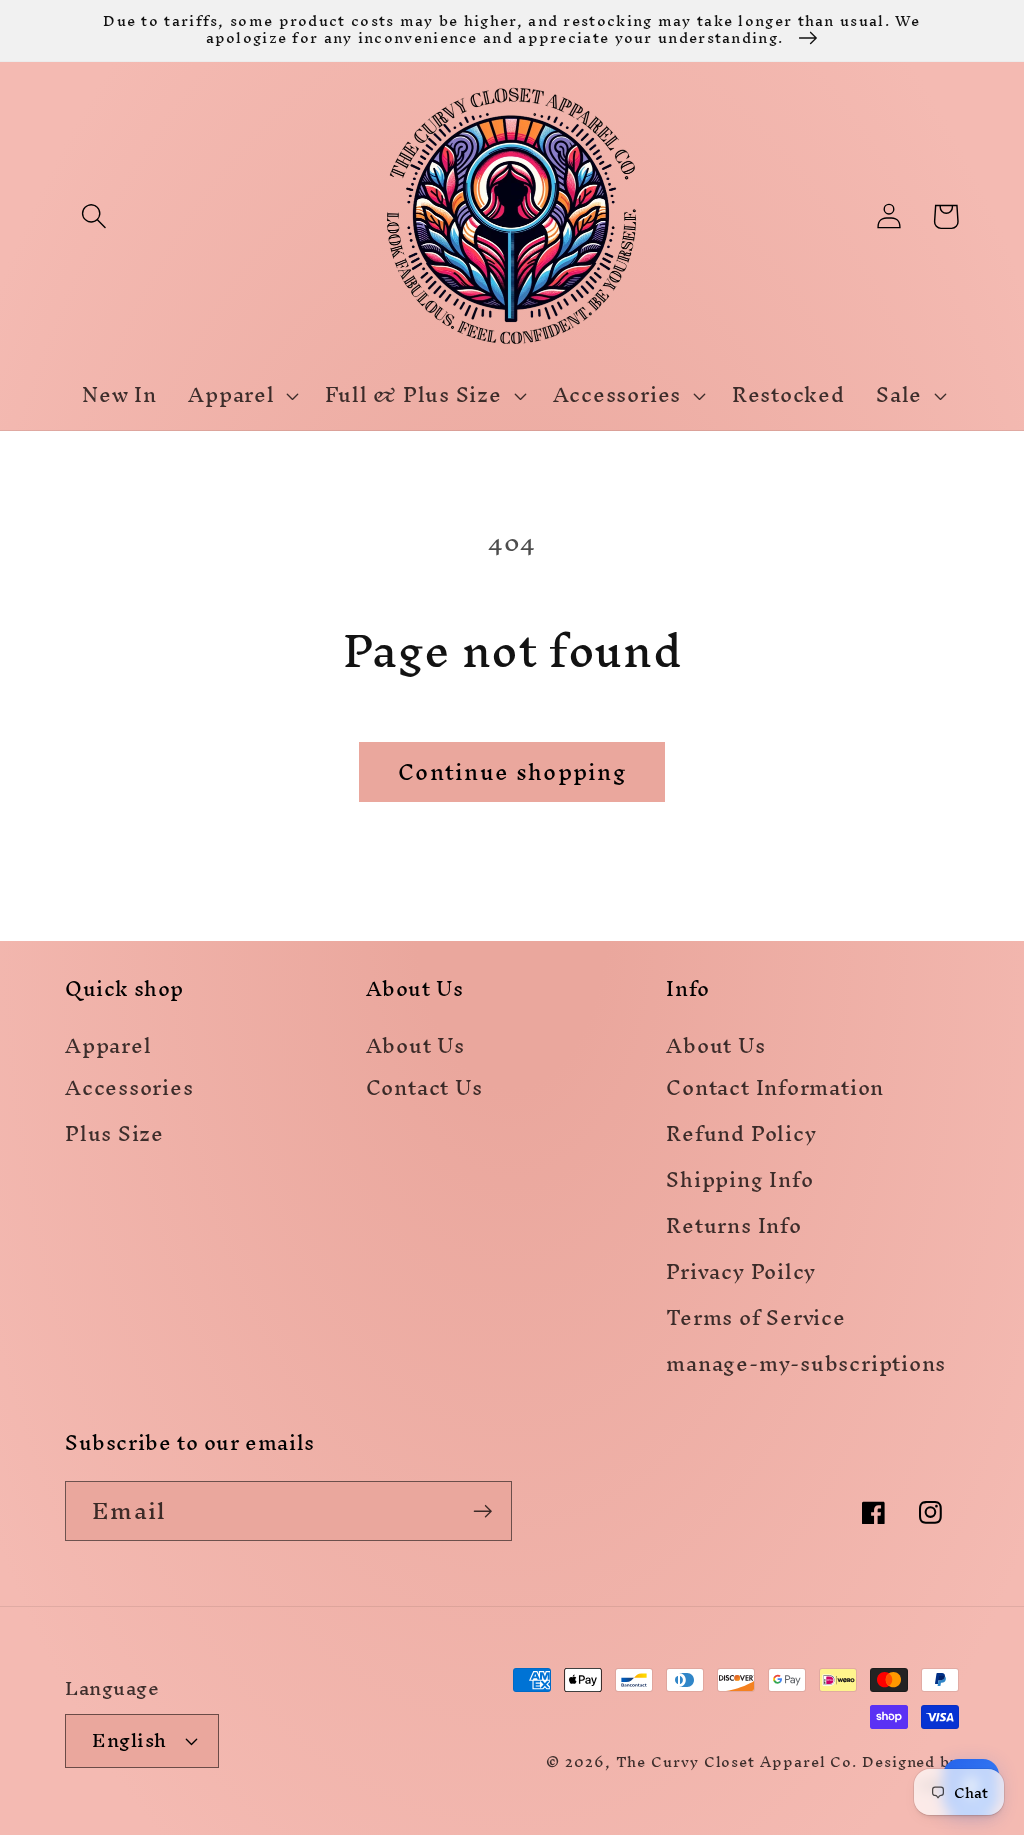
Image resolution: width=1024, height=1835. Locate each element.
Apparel (108, 1047)
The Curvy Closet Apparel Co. (736, 1761)
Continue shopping (512, 772)
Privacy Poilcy (741, 1275)
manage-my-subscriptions (806, 1367)
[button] (93, 216)
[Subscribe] (482, 1511)
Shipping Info (739, 1183)
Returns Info (733, 1229)
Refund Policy (741, 1137)
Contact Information (775, 1091)
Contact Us (424, 1091)
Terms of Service (755, 1321)
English (129, 1740)
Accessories (129, 1091)
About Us (415, 1047)
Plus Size (114, 1137)
